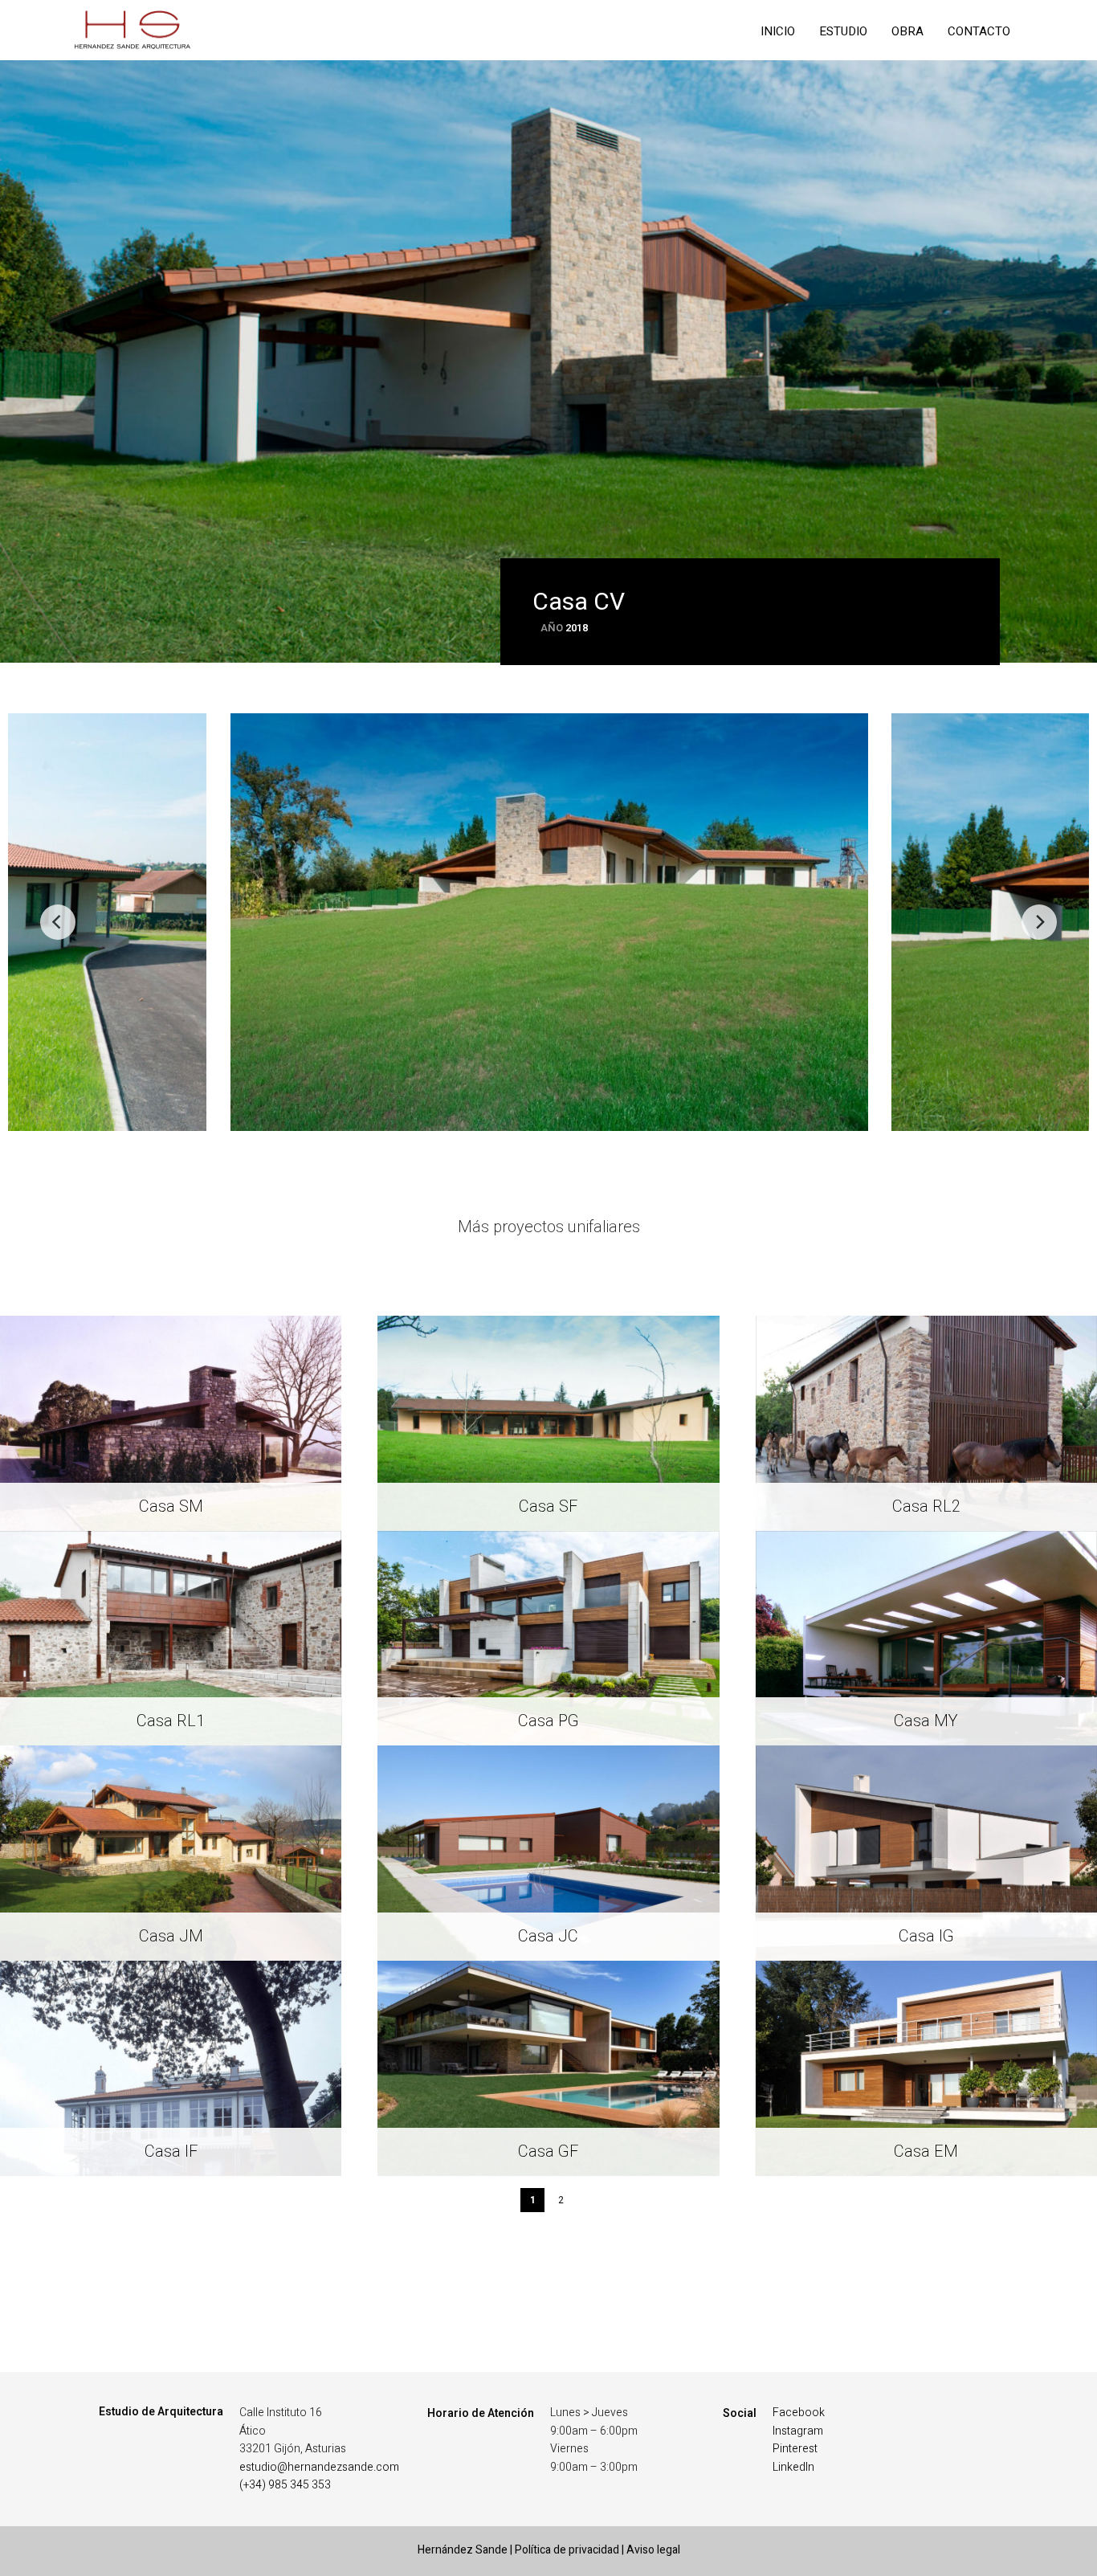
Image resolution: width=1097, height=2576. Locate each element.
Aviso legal (653, 2550)
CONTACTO (979, 31)
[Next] (1039, 922)
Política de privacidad (567, 2550)
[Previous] (58, 922)
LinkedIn (793, 2467)
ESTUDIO (843, 31)
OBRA (907, 31)
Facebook (799, 2413)
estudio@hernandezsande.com (319, 2467)
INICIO (778, 31)
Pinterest (795, 2449)
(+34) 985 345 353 (285, 2485)
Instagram (798, 2431)
